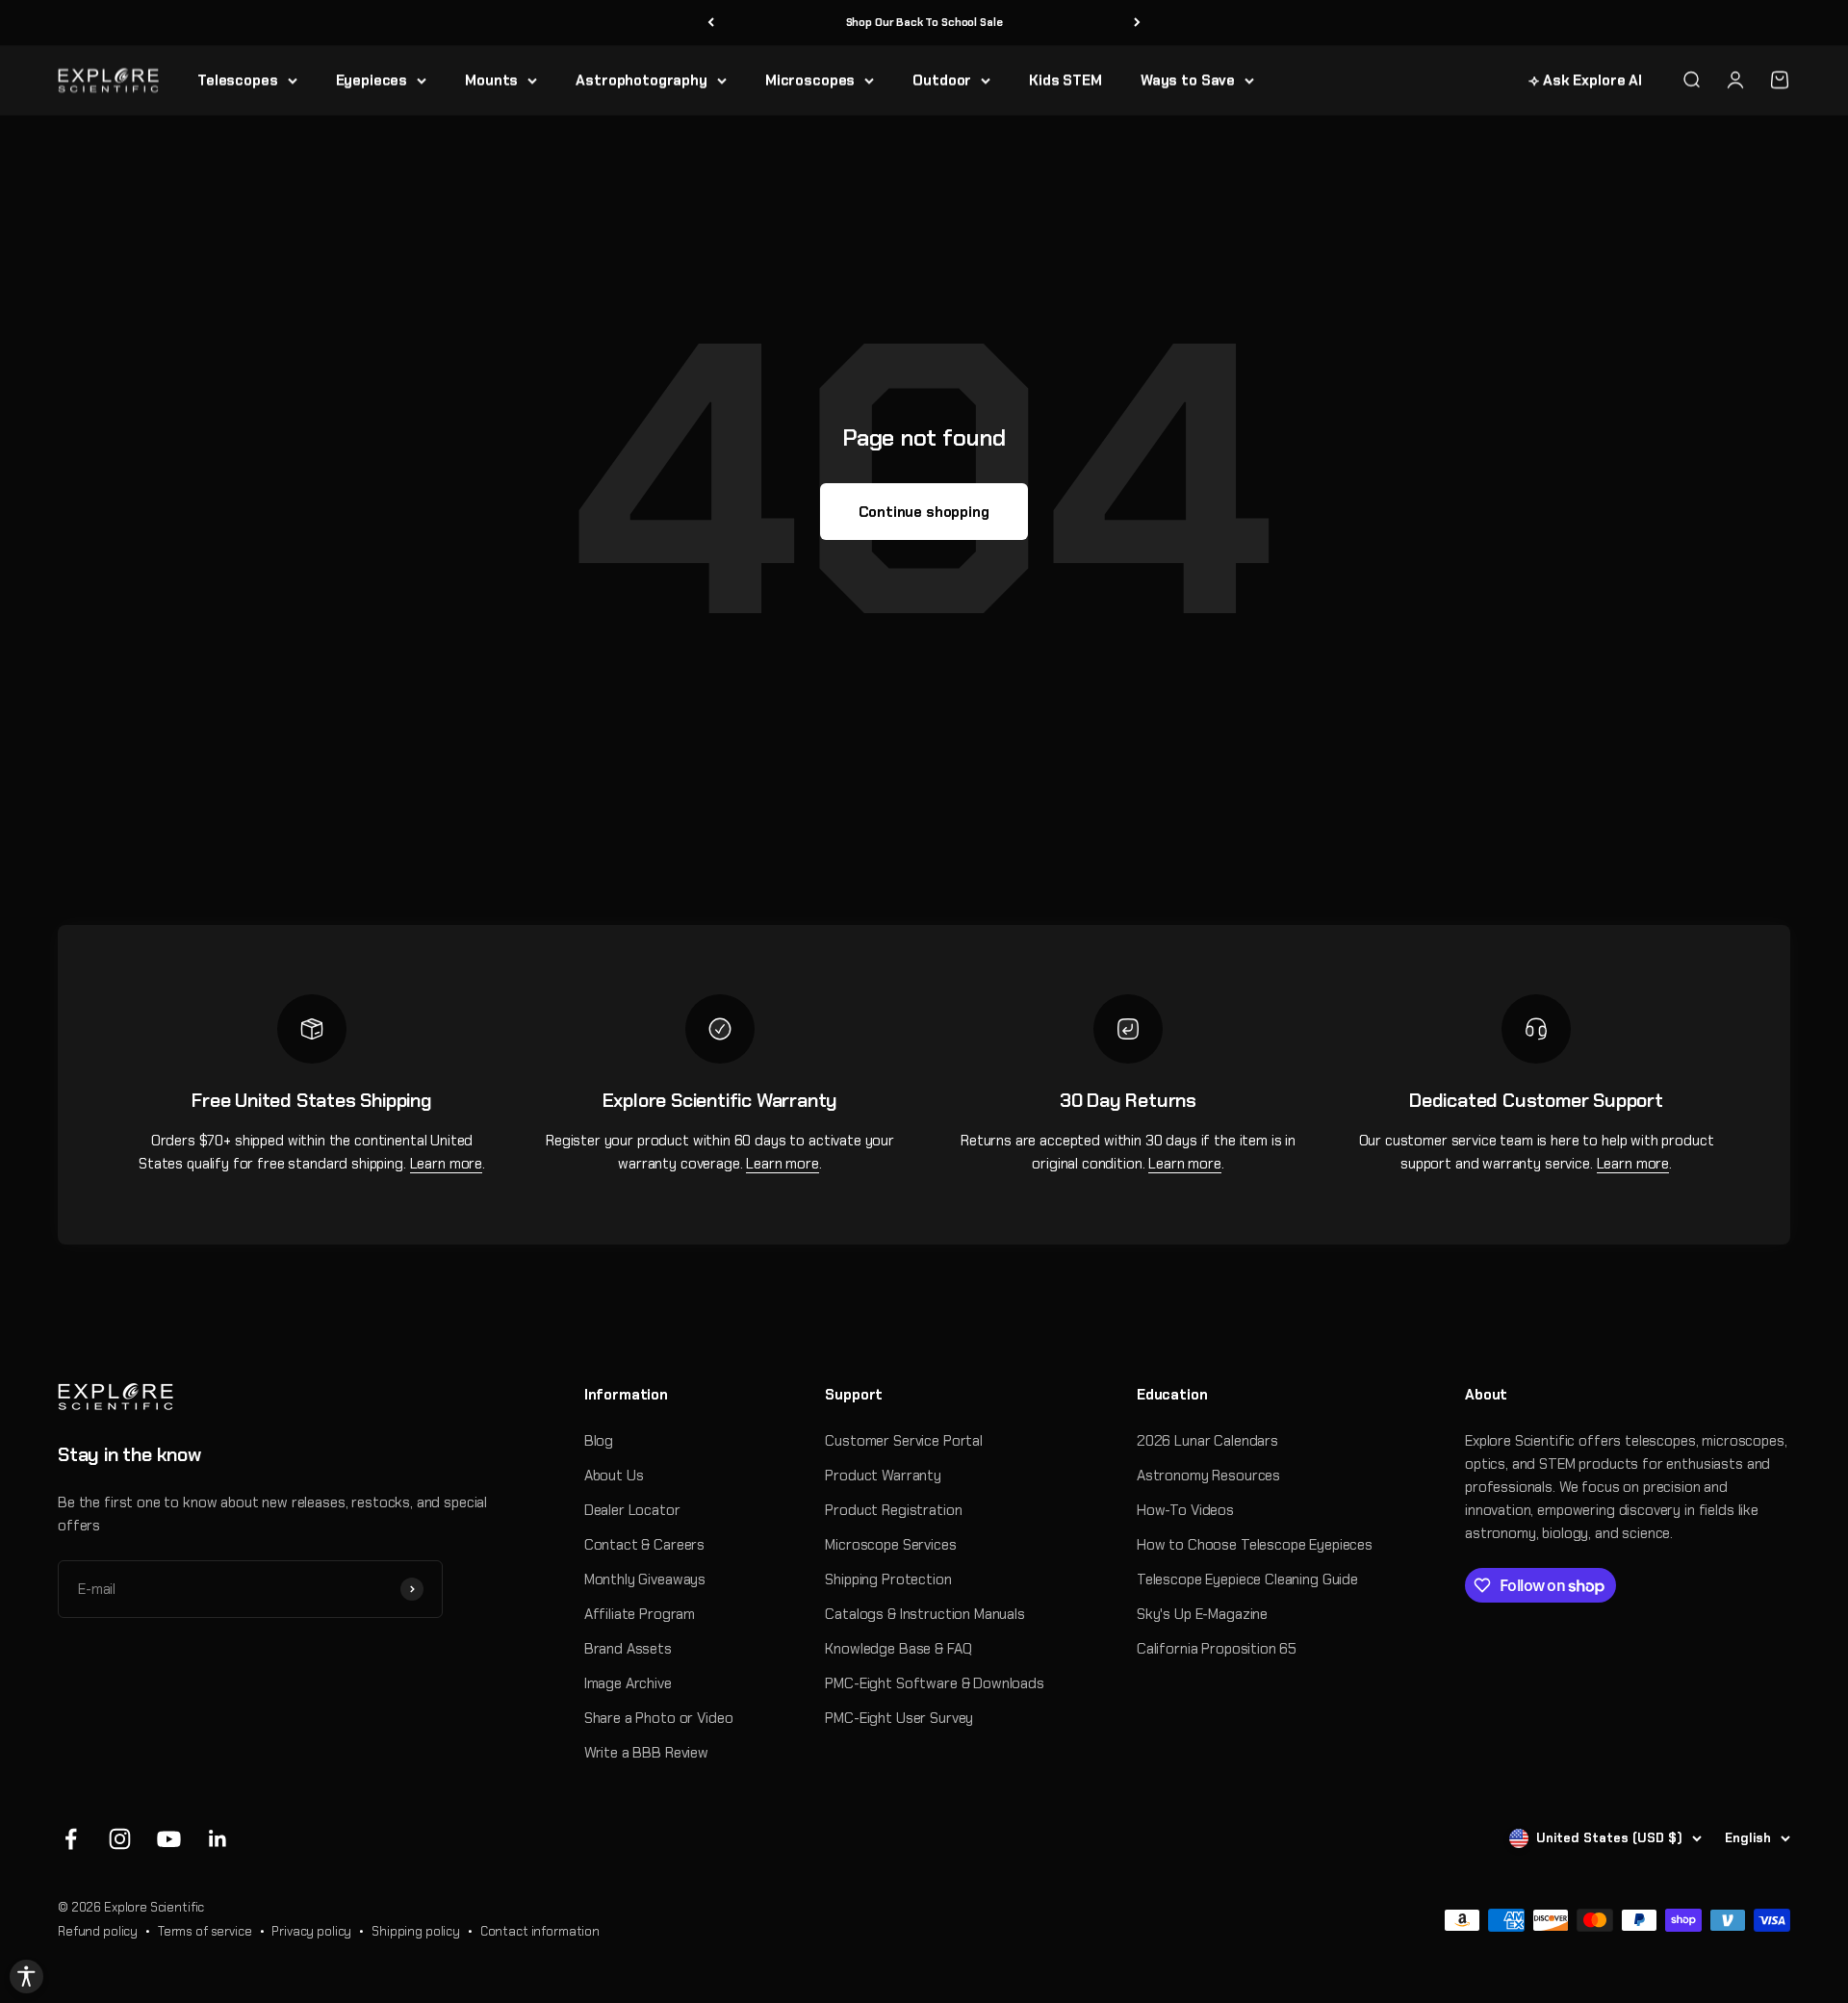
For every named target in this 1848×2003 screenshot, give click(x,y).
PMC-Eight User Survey (899, 1718)
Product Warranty (883, 1476)
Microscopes (810, 80)
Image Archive (628, 1683)
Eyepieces (372, 80)
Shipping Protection (888, 1579)
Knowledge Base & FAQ (898, 1649)
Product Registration (893, 1510)
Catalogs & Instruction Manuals (925, 1614)
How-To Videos (1185, 1510)
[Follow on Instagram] (120, 1839)
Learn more (447, 1164)
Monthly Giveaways (645, 1579)
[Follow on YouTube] (169, 1839)
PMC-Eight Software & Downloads (935, 1683)
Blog (599, 1441)
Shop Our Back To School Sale (924, 22)
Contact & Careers (644, 1545)
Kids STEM (1065, 80)
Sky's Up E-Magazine (1202, 1614)
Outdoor (942, 80)
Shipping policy (416, 1931)
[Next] (1137, 23)
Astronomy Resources (1208, 1476)
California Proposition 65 (1217, 1649)
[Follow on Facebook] (71, 1839)
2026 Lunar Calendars (1207, 1441)
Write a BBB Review (646, 1753)
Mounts (491, 80)
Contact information (540, 1931)
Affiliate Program (640, 1614)
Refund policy (98, 1931)
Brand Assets (628, 1649)
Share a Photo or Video (659, 1718)
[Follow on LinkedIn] (218, 1839)
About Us (614, 1476)
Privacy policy (311, 1931)
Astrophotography (642, 80)
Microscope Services (890, 1545)
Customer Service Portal (904, 1441)
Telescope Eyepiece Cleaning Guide (1247, 1579)
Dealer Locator (632, 1510)
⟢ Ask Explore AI (1585, 80)
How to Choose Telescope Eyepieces (1255, 1545)
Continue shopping (924, 512)
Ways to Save (1188, 80)
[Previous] (711, 23)
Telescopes (238, 80)
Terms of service (205, 1931)
